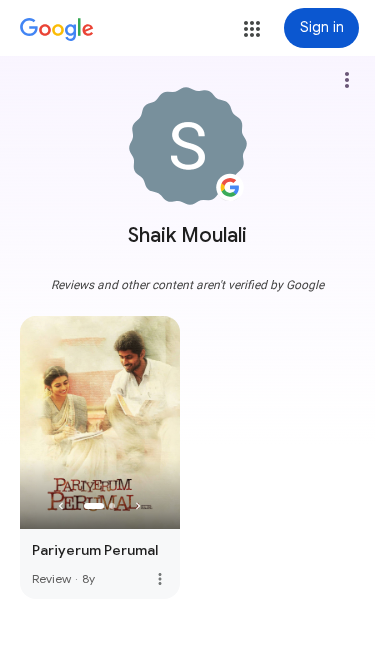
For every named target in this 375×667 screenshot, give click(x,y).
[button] (252, 29)
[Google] (57, 30)
